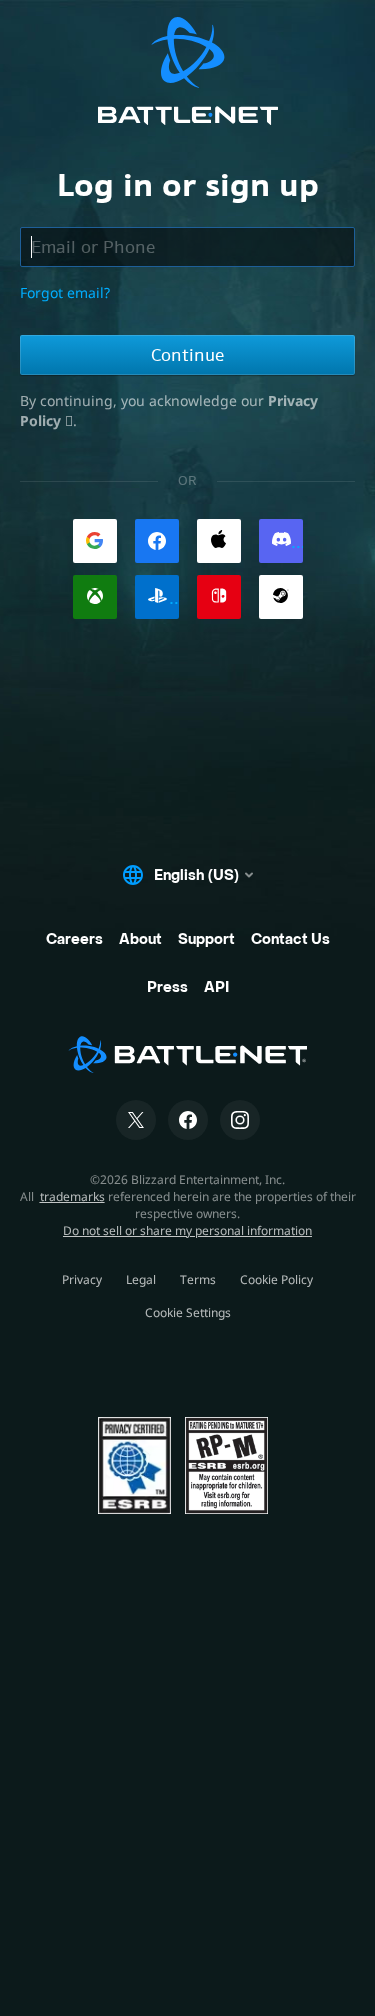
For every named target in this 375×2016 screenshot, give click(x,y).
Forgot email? (65, 292)
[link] (95, 541)
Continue (187, 355)
